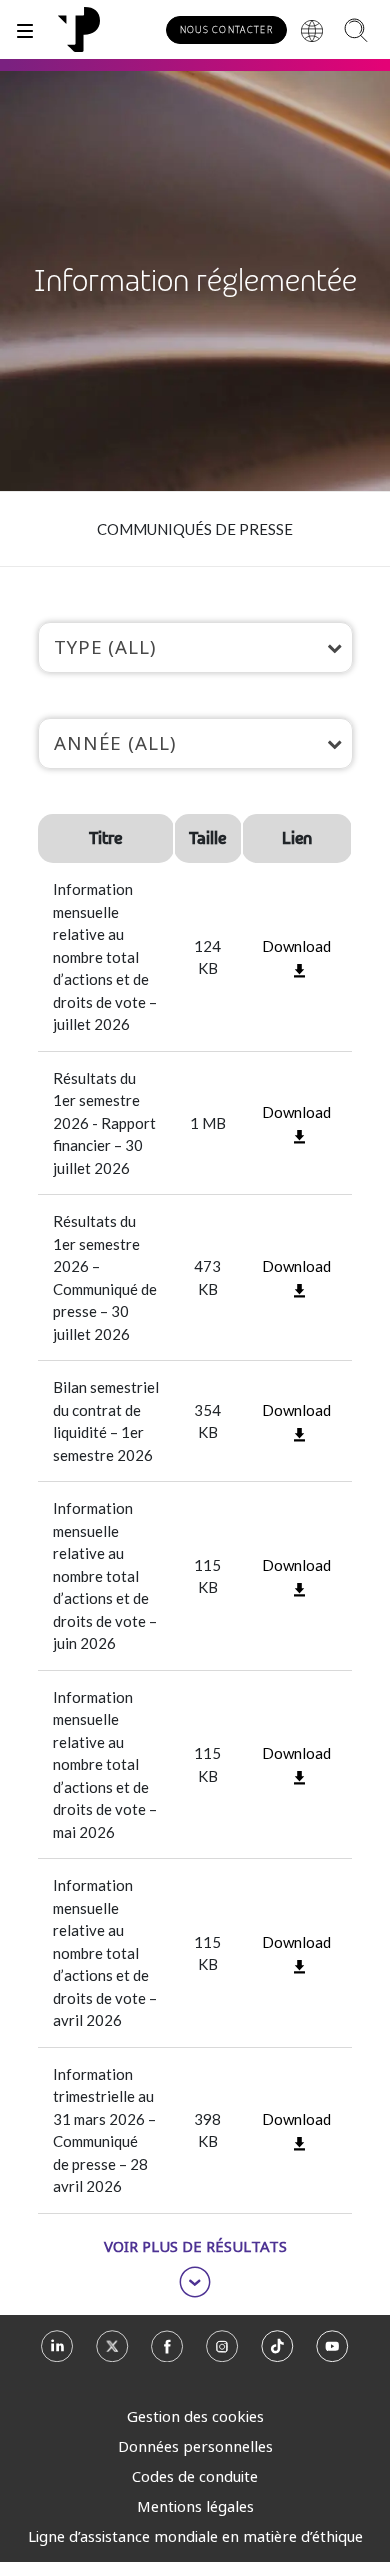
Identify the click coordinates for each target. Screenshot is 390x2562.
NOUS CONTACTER (226, 29)
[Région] (312, 30)
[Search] (355, 29)
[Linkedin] (57, 2352)
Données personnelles (195, 2446)
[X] (112, 2352)
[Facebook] (167, 2352)
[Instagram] (222, 2352)
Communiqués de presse (195, 529)
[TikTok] (277, 2352)
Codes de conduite (195, 2476)
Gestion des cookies (195, 2416)
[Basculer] (25, 29)
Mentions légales (195, 2506)
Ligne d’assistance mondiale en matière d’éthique (195, 2536)
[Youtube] (332, 2352)
